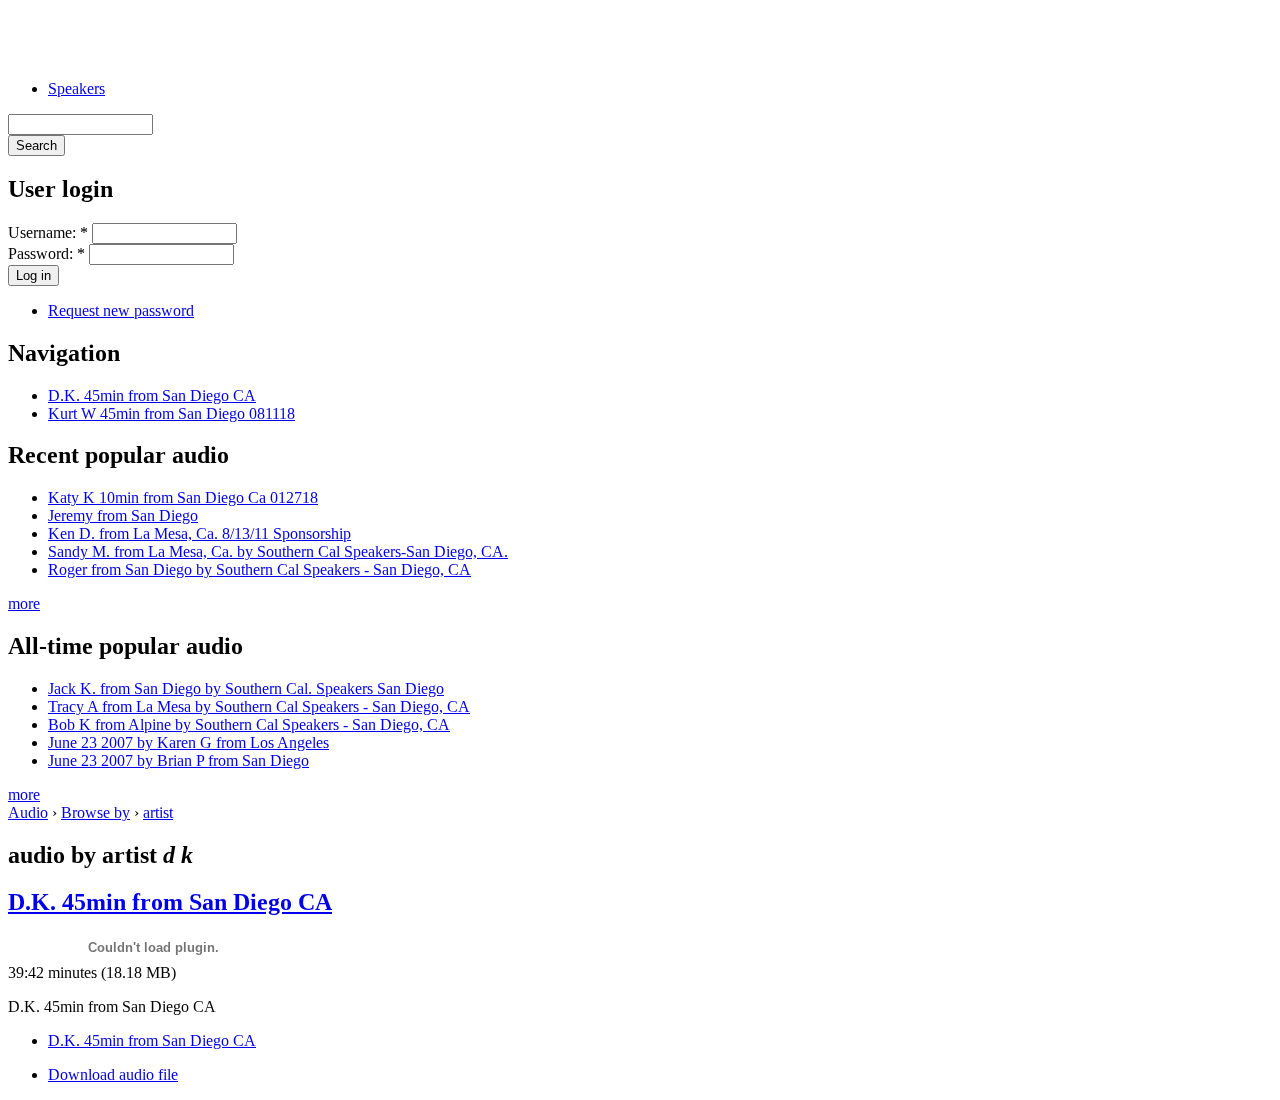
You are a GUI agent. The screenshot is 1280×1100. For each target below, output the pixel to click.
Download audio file (113, 1074)
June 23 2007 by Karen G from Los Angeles (188, 742)
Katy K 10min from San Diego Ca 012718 (183, 497)
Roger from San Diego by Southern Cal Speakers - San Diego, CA (259, 569)
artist (158, 812)
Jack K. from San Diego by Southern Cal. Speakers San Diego (246, 688)
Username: (48, 232)
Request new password (121, 310)
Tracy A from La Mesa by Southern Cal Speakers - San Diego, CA (259, 706)
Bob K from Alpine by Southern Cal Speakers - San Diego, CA (249, 724)
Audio (28, 812)
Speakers (76, 88)
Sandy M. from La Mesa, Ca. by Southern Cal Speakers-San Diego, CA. (278, 551)
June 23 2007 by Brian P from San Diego (178, 760)
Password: (46, 253)
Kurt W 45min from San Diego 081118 (171, 413)
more (24, 603)
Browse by (95, 812)
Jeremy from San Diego (123, 515)
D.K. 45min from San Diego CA (152, 395)
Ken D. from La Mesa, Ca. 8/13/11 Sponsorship (199, 533)
